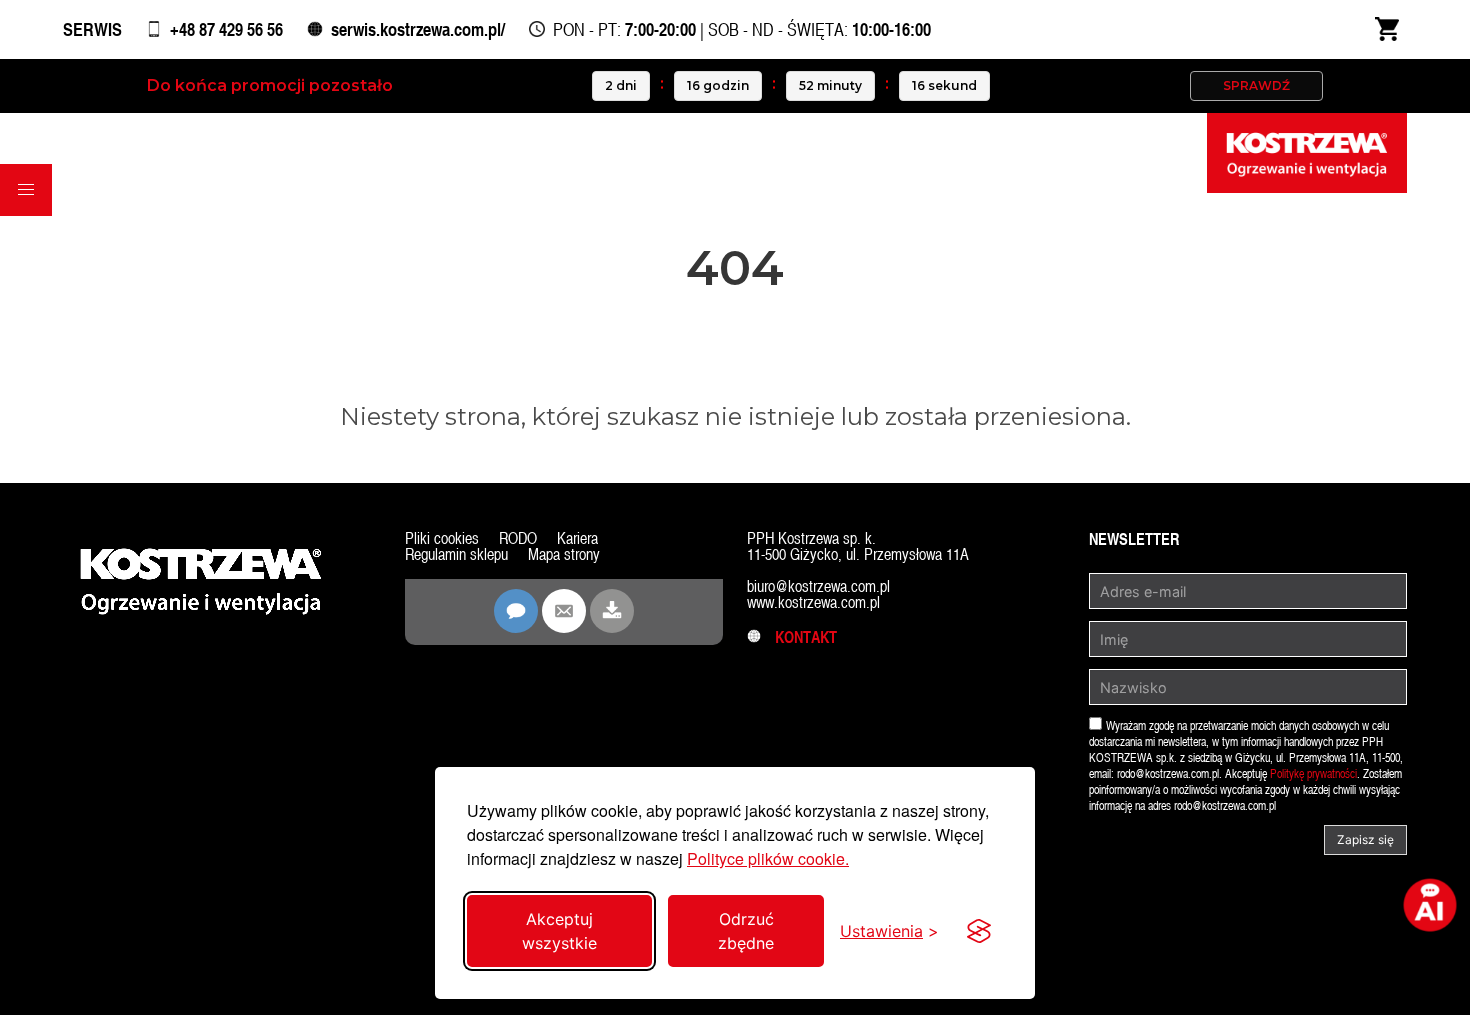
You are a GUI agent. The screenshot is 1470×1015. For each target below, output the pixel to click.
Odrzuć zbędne (746, 931)
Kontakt (800, 637)
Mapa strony (564, 554)
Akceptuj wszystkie (559, 931)
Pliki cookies (442, 538)
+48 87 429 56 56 (226, 29)
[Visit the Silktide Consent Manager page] (979, 931)
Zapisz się (1365, 839)
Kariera (577, 538)
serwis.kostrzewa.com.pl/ (418, 29)
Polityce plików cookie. (768, 858)
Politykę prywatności (1313, 774)
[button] (26, 190)
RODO (518, 538)
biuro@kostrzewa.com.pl (818, 586)
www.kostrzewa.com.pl (813, 602)
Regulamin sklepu (456, 554)
